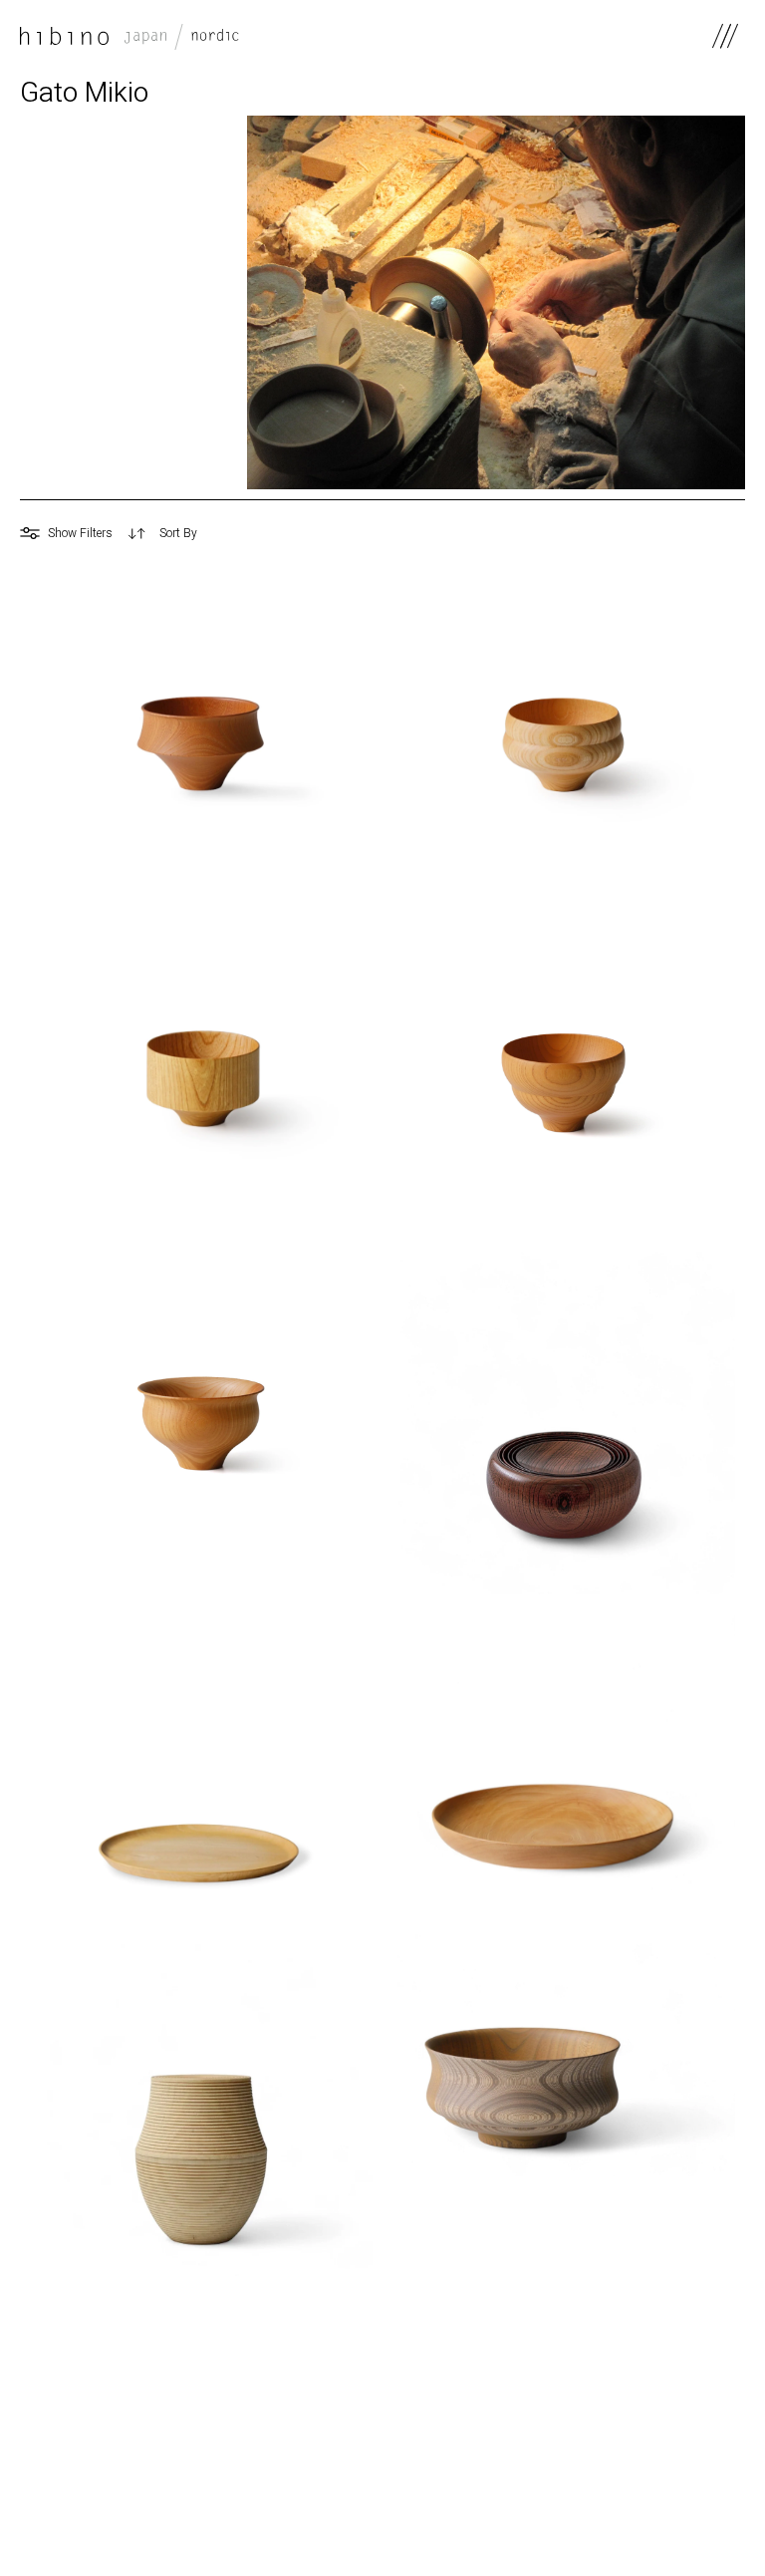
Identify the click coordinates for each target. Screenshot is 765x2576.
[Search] (645, 533)
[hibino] (129, 36)
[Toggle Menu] (725, 36)
